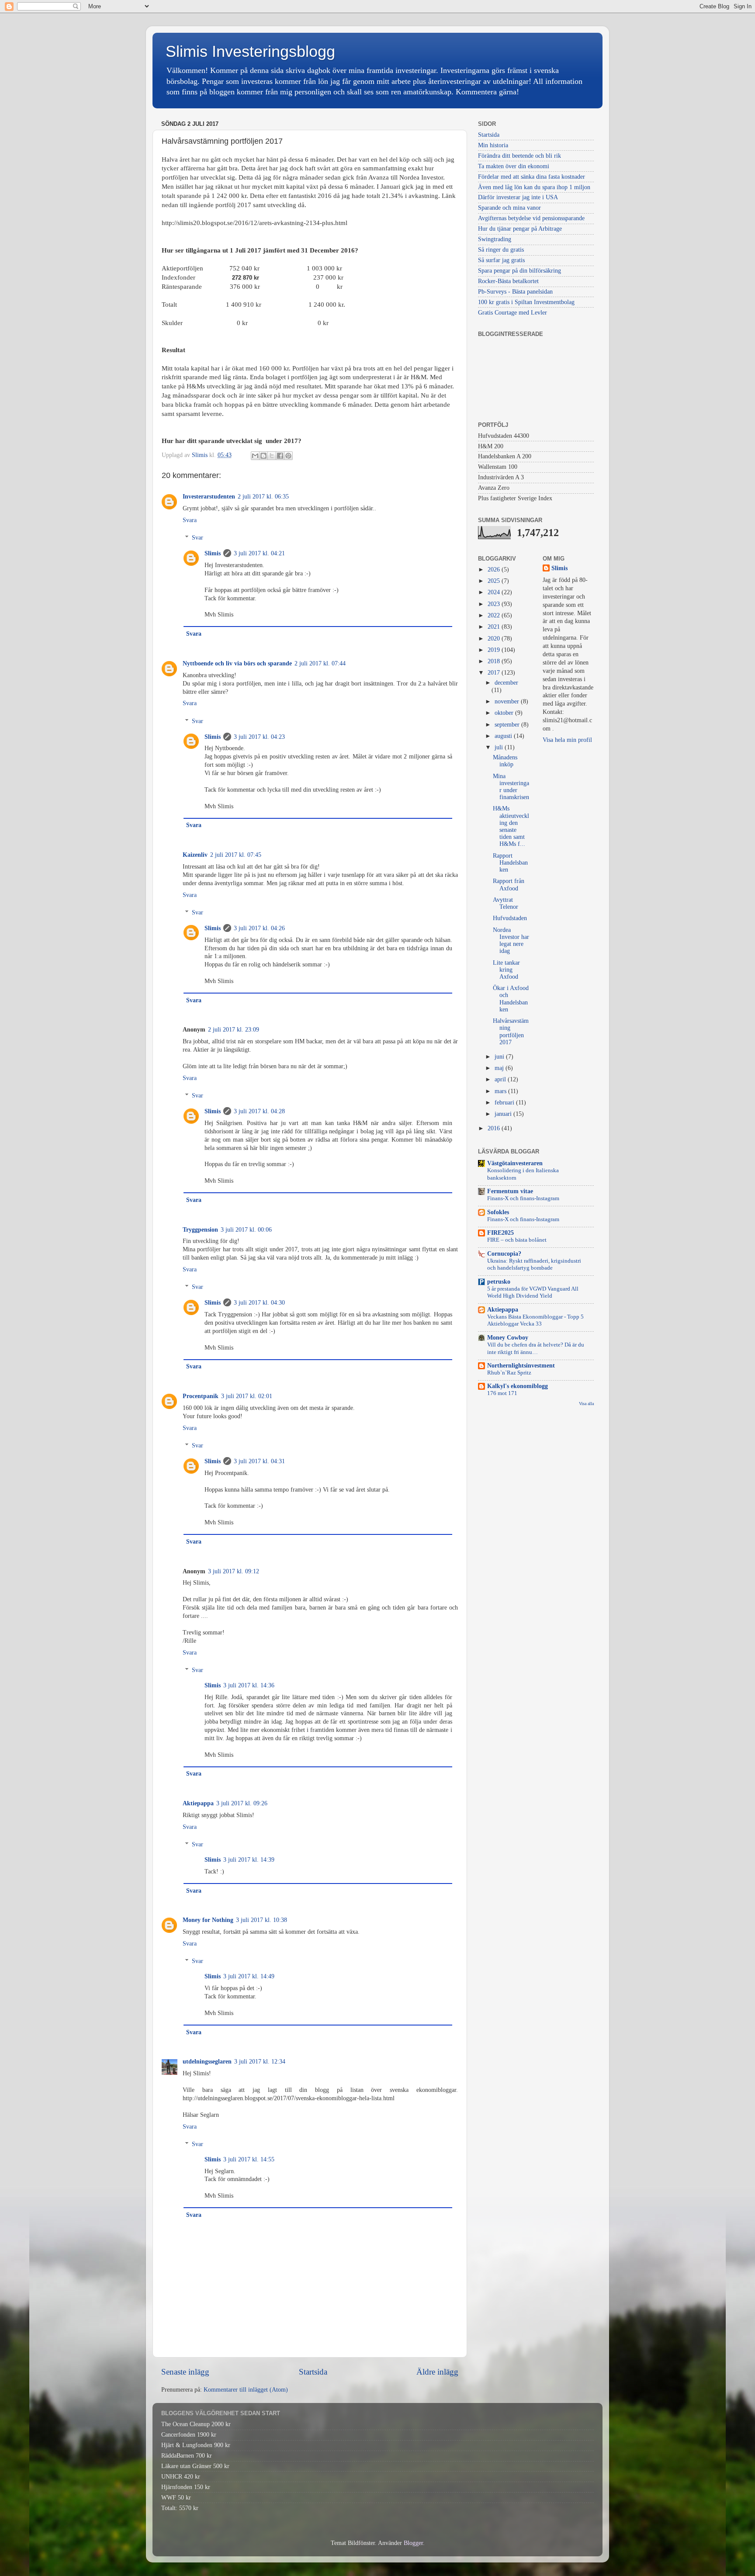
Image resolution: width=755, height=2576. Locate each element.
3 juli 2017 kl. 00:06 (246, 1230)
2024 (495, 592)
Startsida (313, 2372)
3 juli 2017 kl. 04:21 (259, 553)
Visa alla (586, 1404)
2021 (495, 627)
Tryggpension (200, 1230)
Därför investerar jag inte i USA (518, 197)
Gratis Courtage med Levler (513, 313)
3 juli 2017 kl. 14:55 (249, 2159)
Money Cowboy (508, 1338)
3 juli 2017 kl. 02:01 (247, 1396)
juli (500, 747)
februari (505, 1103)
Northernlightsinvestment (521, 1366)
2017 (495, 673)
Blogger (413, 2543)
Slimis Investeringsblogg (250, 51)
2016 (495, 1128)
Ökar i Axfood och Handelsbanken (511, 999)
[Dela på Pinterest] (288, 456)
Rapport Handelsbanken (510, 863)
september (508, 725)
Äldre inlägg (437, 2372)
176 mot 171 (502, 1393)
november (508, 701)
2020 (495, 639)
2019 (495, 650)
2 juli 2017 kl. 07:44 (320, 663)
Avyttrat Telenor (506, 903)
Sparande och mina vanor (509, 208)
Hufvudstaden (510, 918)
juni (500, 1057)
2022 (495, 615)
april (501, 1079)
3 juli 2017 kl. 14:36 (249, 1685)
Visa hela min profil (567, 740)
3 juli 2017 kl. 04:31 (259, 1461)
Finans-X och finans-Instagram (523, 1198)
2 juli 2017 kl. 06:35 (263, 497)
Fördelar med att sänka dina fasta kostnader (532, 177)
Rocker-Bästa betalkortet (508, 281)
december (506, 683)
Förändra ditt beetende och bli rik (519, 156)
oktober (505, 713)
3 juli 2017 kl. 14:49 (249, 1976)
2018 (495, 661)
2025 (495, 581)
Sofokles (498, 1212)
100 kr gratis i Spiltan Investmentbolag (526, 302)
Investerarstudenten (209, 497)
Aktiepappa (198, 1803)
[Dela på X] (272, 456)
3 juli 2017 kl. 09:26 (242, 1803)
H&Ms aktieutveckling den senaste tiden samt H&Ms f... (511, 826)
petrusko (499, 1282)
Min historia (493, 145)
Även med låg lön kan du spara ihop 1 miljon (534, 187)
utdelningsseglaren (207, 2062)
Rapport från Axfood (509, 885)
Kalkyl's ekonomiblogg (518, 1386)
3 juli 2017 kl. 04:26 (259, 928)
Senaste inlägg (185, 2372)
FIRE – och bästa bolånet (517, 1240)
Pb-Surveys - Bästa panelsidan (515, 292)
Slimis (213, 553)
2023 (495, 604)
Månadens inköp (505, 761)
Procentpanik (201, 1396)
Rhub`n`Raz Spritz (509, 1373)
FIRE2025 (500, 1233)
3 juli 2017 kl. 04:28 (259, 1111)
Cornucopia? (504, 1254)
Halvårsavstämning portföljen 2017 (511, 1032)
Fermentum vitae (510, 1191)
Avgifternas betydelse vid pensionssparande (531, 218)
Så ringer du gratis (501, 250)
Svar (197, 538)
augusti (504, 736)
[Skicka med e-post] (255, 456)
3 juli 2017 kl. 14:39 (249, 1860)
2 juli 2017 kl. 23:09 (234, 1030)
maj (500, 1068)
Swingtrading (495, 239)
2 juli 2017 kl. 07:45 (236, 855)
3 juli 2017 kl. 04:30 (259, 1303)
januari (504, 1114)
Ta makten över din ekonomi (514, 166)
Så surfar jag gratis (501, 260)
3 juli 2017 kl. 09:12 (234, 1571)
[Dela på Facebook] (280, 456)
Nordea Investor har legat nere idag (511, 941)
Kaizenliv (195, 855)
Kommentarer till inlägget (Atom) (246, 2390)
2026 (495, 570)
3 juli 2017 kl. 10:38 (261, 1920)
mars (501, 1091)
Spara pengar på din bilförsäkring (519, 271)
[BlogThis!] (263, 456)
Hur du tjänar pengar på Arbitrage (520, 229)
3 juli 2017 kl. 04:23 (259, 737)
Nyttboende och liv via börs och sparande (237, 663)
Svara (190, 520)
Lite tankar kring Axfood (506, 970)
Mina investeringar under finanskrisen (511, 787)
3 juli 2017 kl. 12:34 (260, 2062)
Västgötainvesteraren (515, 1163)
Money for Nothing (208, 1920)
